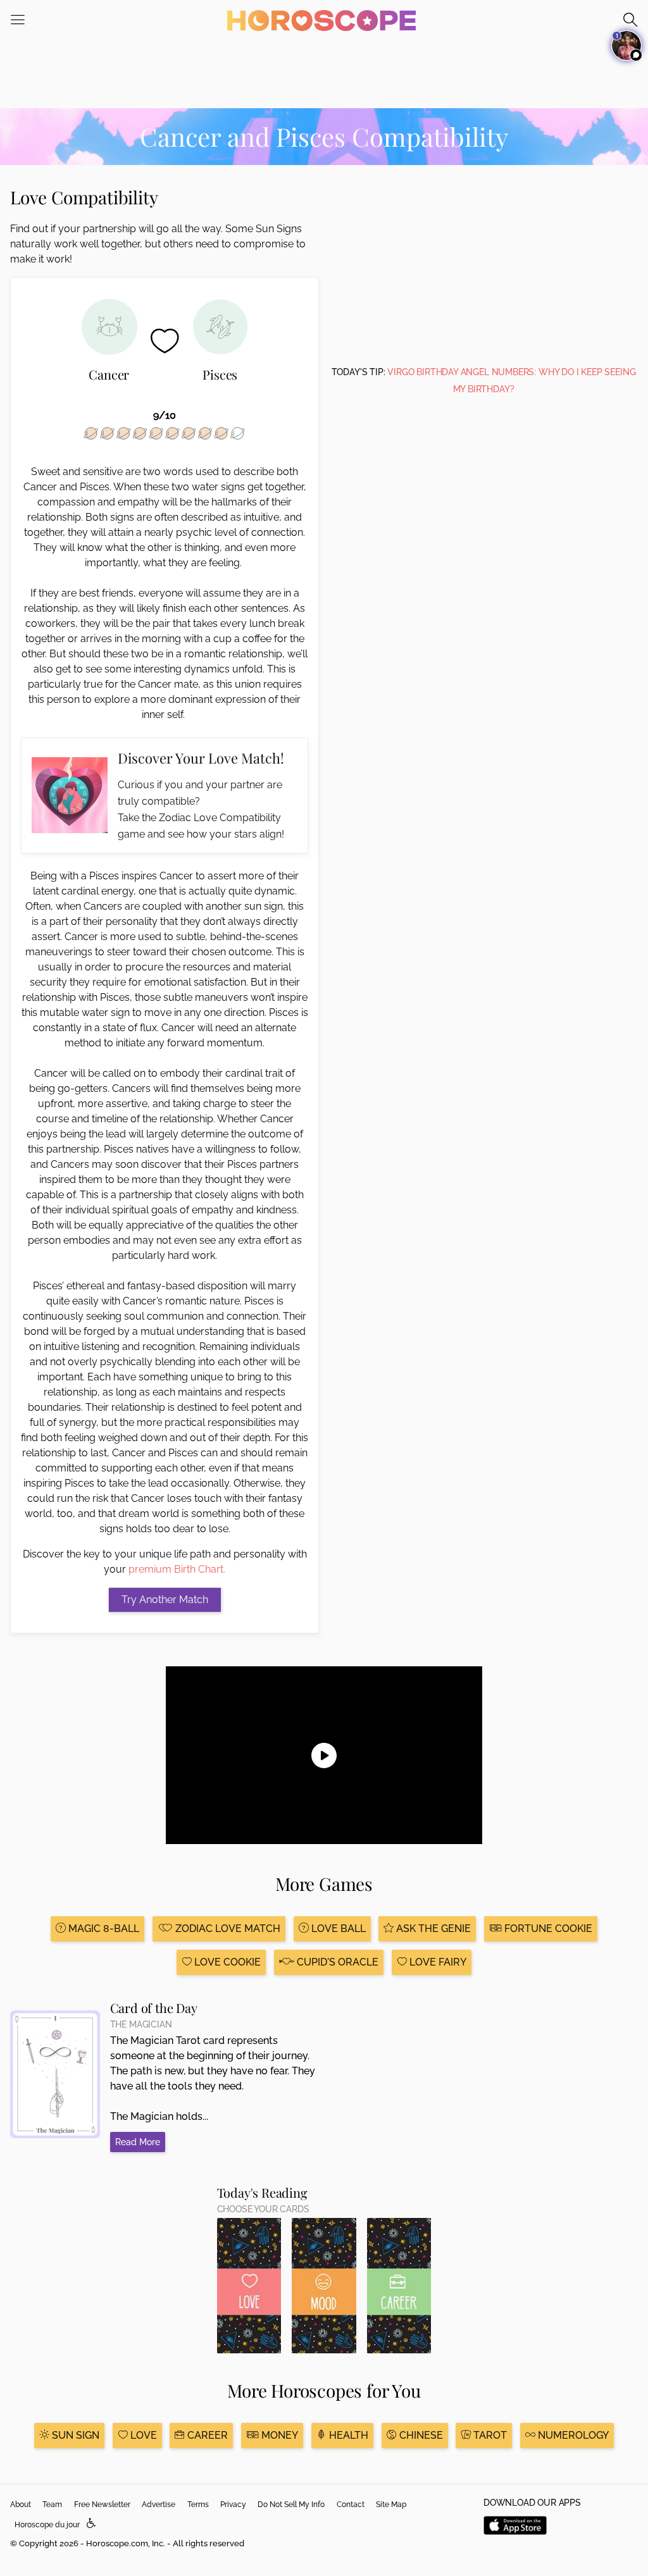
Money (278, 2435)
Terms (198, 2505)
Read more (138, 2142)
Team (52, 2505)
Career (206, 2435)
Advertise (159, 2505)
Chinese (420, 2435)
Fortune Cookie (547, 1929)
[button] (91, 2524)
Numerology (572, 2435)
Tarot (489, 2435)
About (21, 2505)
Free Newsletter (102, 2505)
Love (142, 2435)
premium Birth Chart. (177, 1569)
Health (347, 2435)
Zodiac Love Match (227, 1929)
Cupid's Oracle (336, 1962)
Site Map (391, 2505)
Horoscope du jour (47, 2525)
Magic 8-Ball (103, 1929)
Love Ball (337, 1929)
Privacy (233, 2505)
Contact (351, 2505)
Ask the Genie (432, 1929)
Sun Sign (74, 2435)
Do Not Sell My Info (291, 2505)
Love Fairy (437, 1962)
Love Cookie (226, 1962)
